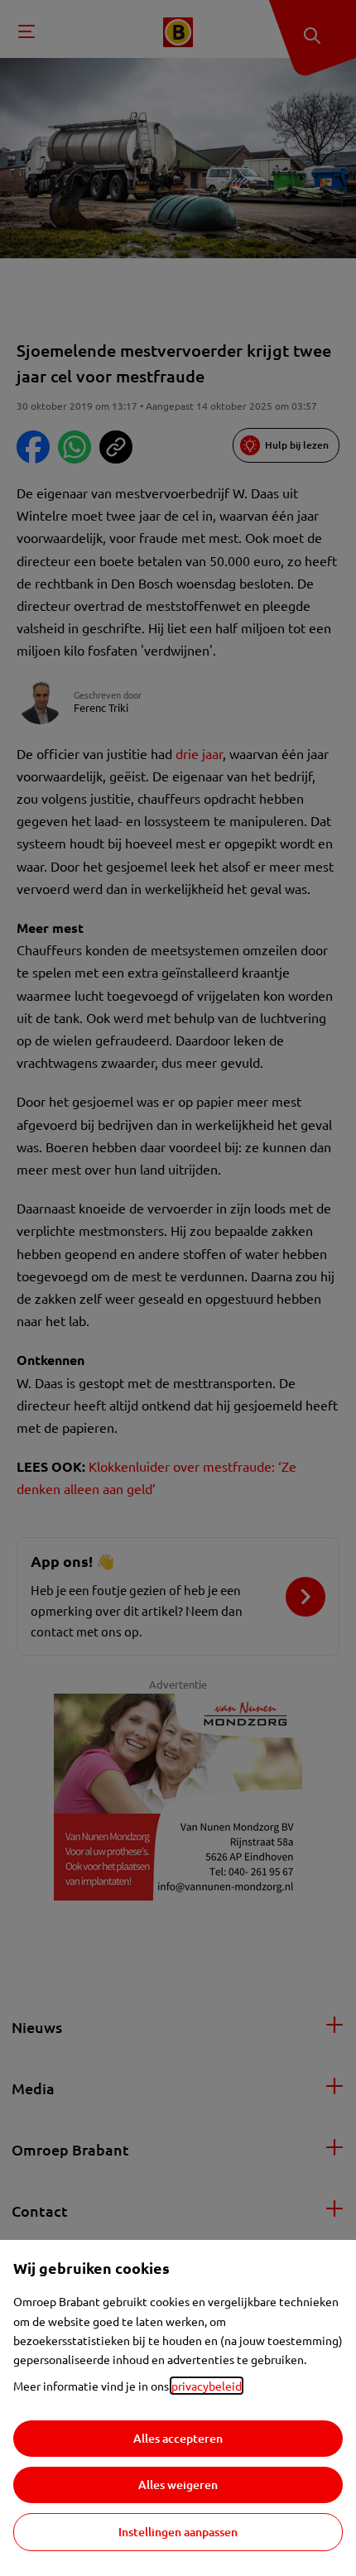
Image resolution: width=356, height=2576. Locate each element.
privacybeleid (207, 2386)
